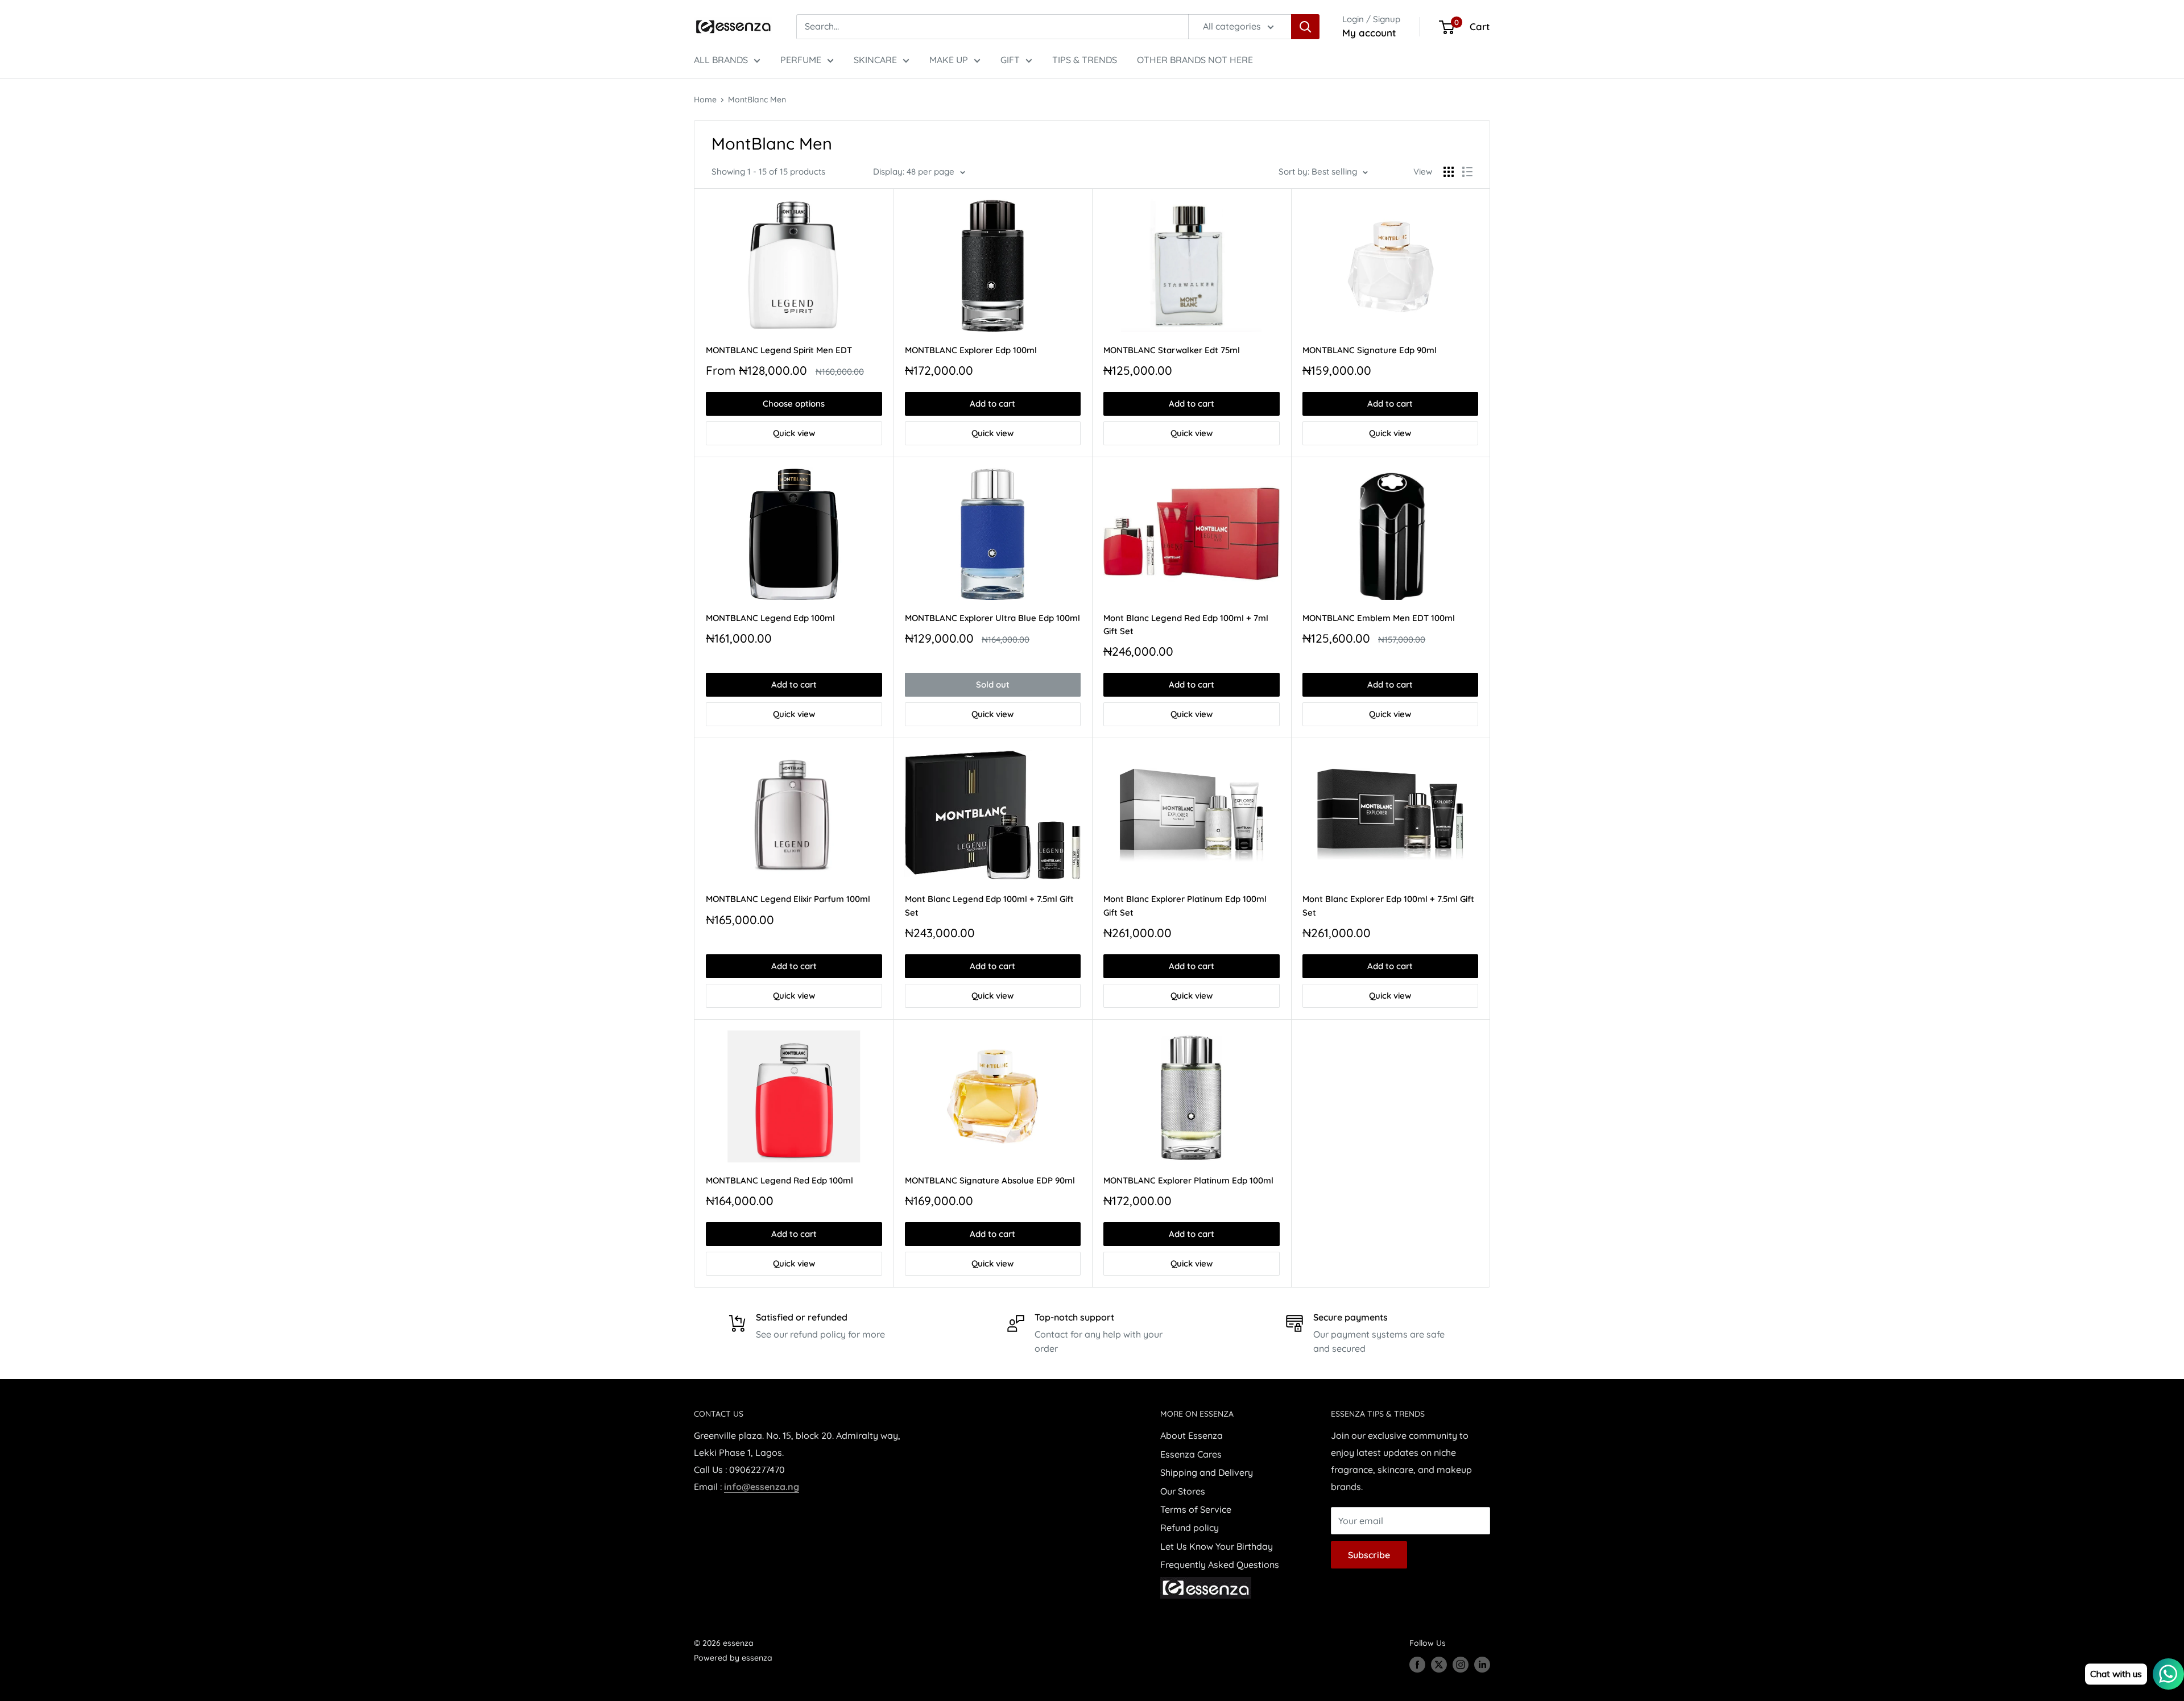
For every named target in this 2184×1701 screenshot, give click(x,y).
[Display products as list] (1467, 172)
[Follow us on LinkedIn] (1482, 1665)
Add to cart (992, 403)
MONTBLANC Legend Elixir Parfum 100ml (788, 899)
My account (1369, 33)
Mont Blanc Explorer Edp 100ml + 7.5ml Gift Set (1388, 905)
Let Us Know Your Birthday (1217, 1546)
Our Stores (1183, 1491)
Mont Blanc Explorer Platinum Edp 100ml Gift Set (1185, 905)
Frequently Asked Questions (1220, 1565)
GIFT (1010, 60)
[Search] (1305, 27)
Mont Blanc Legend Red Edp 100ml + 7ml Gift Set (1186, 624)
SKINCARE (875, 60)
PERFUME (801, 60)
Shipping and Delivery (1207, 1472)
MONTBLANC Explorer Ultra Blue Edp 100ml (992, 618)
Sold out (993, 684)
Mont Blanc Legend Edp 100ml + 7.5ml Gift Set (989, 905)
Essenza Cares (1191, 1454)
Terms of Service (1196, 1509)
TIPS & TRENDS (1085, 60)
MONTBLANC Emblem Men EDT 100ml (1379, 618)
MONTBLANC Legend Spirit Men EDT (779, 350)
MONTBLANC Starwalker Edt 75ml (1172, 350)
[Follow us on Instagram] (1461, 1665)
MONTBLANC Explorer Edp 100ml (971, 350)
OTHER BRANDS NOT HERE (1195, 60)
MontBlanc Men (757, 100)
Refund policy (1190, 1528)
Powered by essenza (733, 1658)
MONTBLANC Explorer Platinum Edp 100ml (1188, 1180)
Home (705, 100)
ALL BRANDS (721, 60)
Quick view (794, 433)
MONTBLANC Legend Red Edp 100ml (779, 1180)
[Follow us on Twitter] (1439, 1665)
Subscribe (1369, 1555)
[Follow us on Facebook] (1417, 1665)
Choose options (794, 403)
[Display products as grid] (1449, 172)
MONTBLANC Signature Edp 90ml (1370, 350)
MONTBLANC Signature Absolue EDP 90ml (990, 1180)
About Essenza (1192, 1435)
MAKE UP (949, 60)
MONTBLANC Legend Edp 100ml (770, 618)
